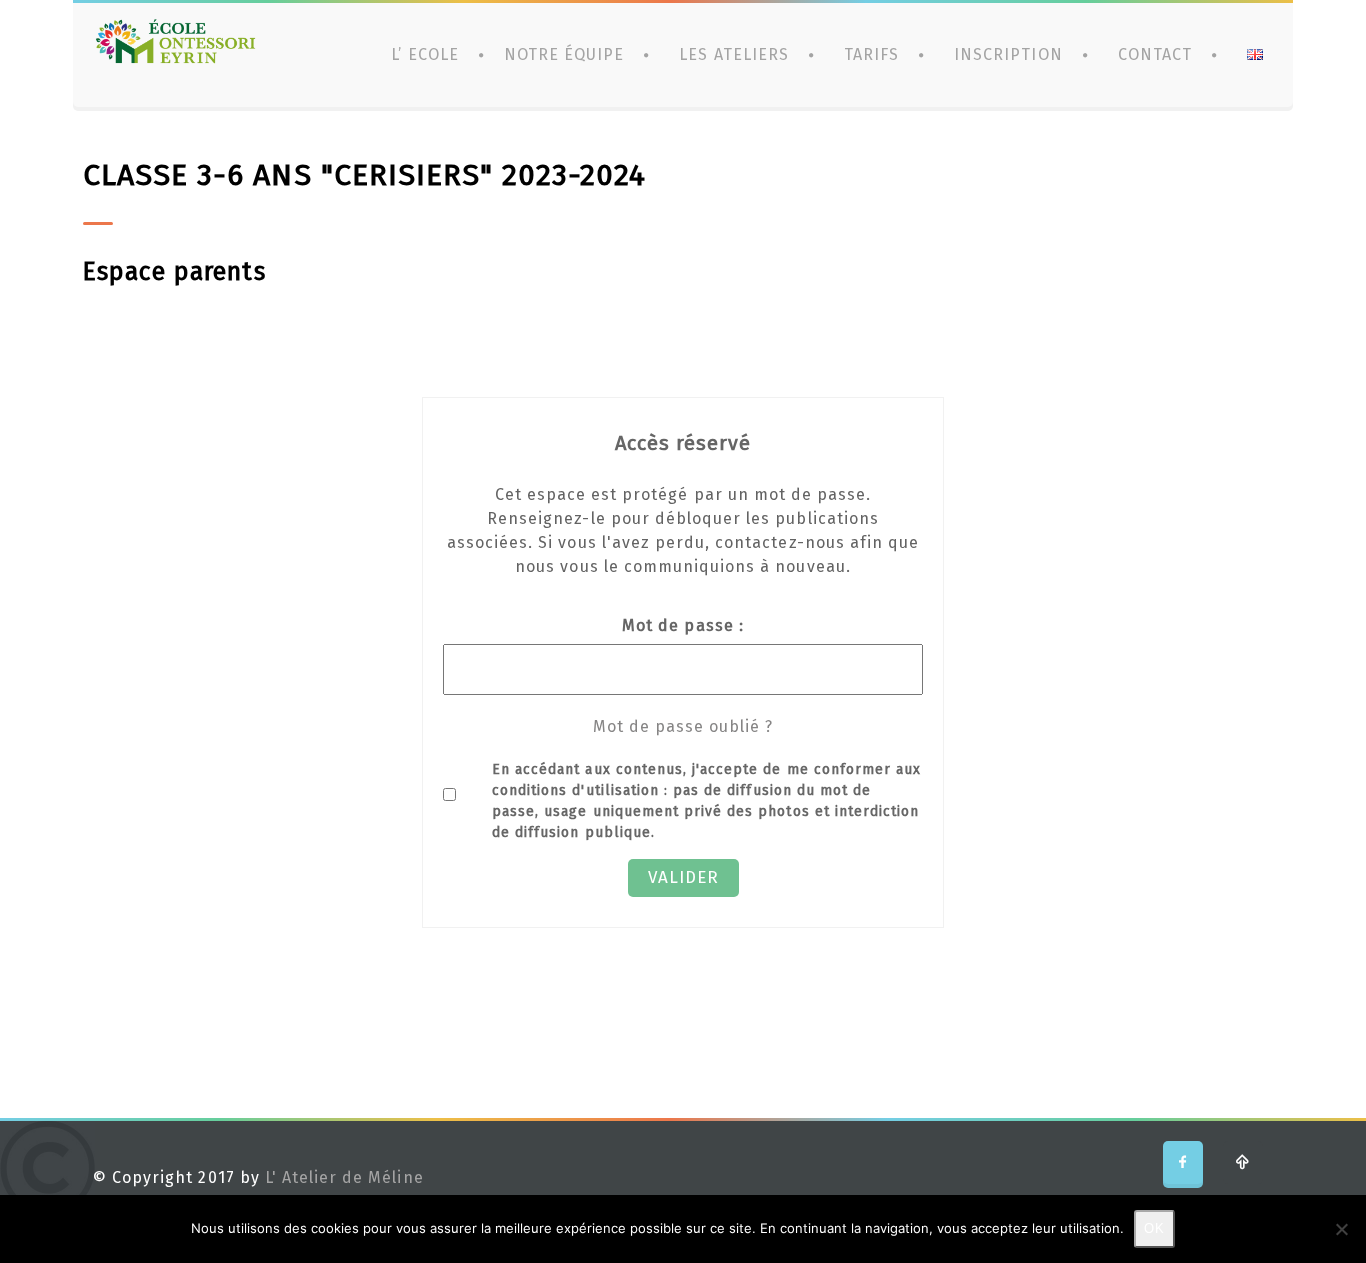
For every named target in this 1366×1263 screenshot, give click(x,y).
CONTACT (1155, 54)
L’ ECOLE (424, 54)
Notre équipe (564, 54)
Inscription (1008, 54)
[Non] (1341, 1229)
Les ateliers (733, 54)
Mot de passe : (683, 625)
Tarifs (871, 54)
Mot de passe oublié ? (683, 726)
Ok (1154, 1228)
